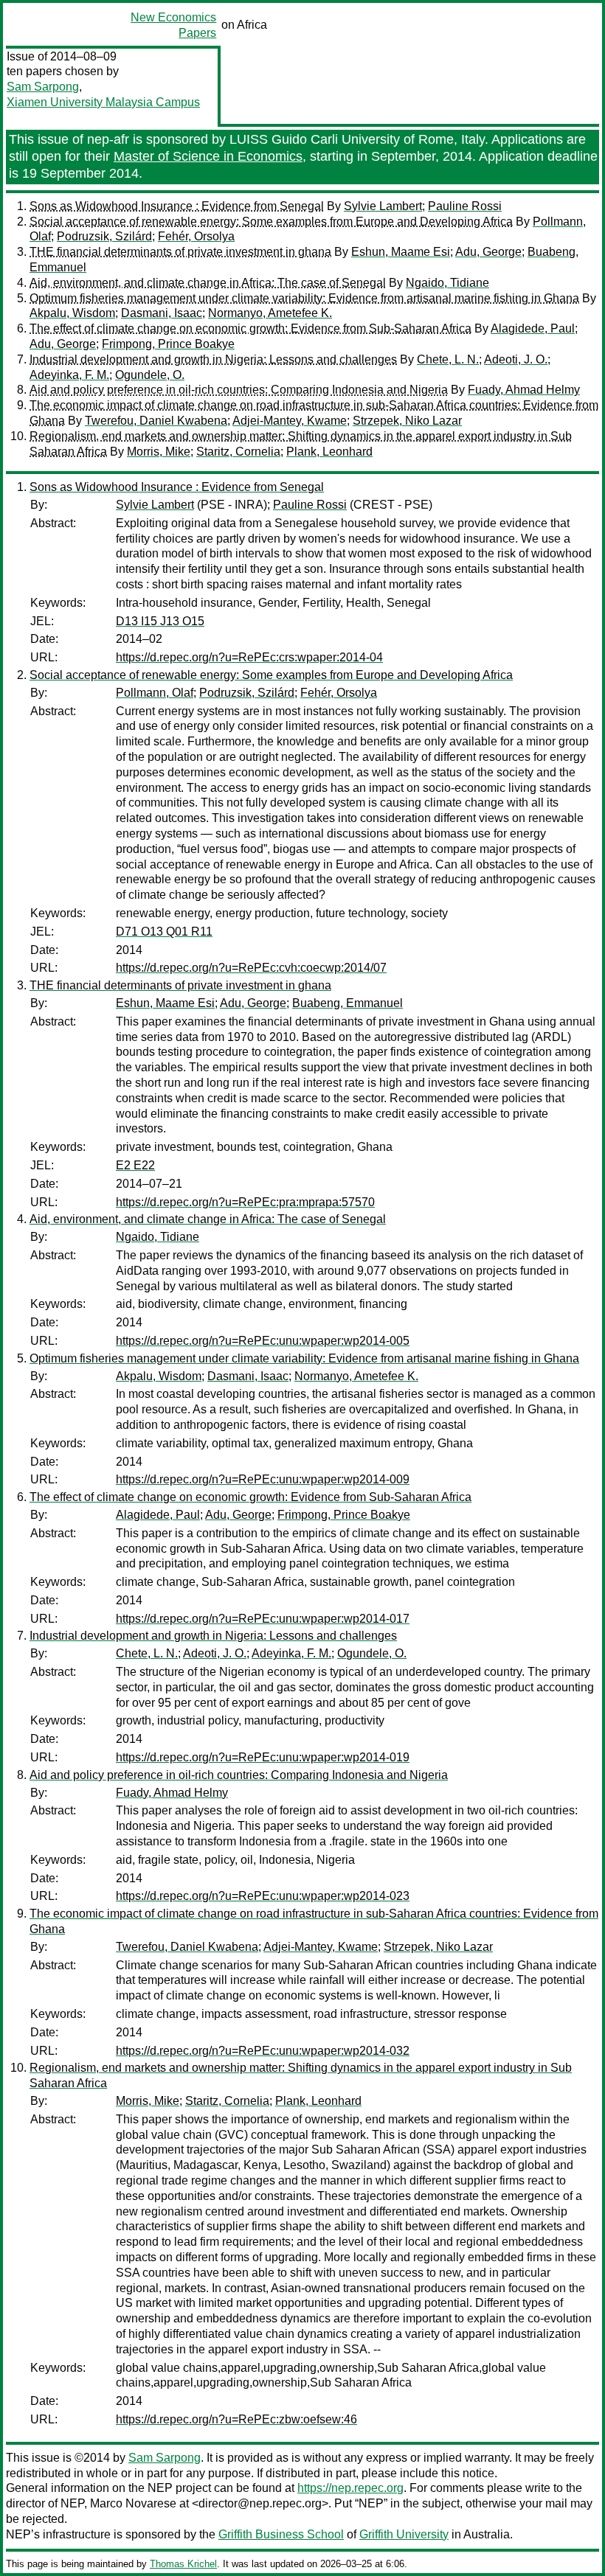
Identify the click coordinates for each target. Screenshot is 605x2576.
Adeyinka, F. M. (69, 375)
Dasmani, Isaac (162, 313)
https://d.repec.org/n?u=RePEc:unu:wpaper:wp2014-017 (263, 1619)
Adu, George (488, 252)
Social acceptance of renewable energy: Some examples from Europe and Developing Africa (271, 222)
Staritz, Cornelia (238, 452)
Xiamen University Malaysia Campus (103, 102)
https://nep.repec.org (350, 2488)
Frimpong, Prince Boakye (168, 344)
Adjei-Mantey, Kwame (290, 421)
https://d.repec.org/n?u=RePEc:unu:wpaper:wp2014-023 (263, 1896)
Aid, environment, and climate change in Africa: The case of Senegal (208, 283)
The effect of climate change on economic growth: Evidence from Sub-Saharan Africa (250, 328)
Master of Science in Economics (208, 156)
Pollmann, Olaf (155, 693)
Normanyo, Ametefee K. (270, 313)
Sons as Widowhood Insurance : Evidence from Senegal (177, 206)
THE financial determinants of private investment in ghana (180, 252)
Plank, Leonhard (329, 452)
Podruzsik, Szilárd (104, 236)
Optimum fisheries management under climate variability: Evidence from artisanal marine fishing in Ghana (304, 298)
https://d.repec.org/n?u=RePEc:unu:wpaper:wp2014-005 (263, 1341)
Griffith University (404, 2534)
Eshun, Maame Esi (401, 252)
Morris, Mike (159, 452)
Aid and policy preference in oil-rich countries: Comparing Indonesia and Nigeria (239, 390)
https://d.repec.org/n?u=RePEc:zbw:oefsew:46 (236, 2419)
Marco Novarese (133, 2503)
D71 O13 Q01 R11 (164, 932)
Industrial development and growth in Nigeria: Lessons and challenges (213, 359)
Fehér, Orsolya (196, 236)
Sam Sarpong (43, 87)
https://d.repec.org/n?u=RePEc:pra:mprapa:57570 (245, 1202)
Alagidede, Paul (533, 328)
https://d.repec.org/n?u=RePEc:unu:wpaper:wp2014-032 (263, 2051)
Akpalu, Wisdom (72, 313)
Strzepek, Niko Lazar (407, 421)
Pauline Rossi (465, 206)
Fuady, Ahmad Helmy (524, 390)
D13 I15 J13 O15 (160, 621)
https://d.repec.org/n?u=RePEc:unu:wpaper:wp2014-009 (263, 1479)
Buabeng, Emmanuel (348, 1003)
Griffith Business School (281, 2534)
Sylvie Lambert (383, 206)
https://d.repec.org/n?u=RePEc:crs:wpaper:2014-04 (249, 657)
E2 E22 (135, 1165)
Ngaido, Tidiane (447, 283)
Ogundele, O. (150, 375)
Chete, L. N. (448, 359)
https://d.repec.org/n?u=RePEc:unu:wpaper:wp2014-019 (263, 1757)
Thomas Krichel (183, 2564)
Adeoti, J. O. (516, 359)
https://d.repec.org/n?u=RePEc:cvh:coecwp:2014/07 (251, 968)
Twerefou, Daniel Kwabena (156, 421)
